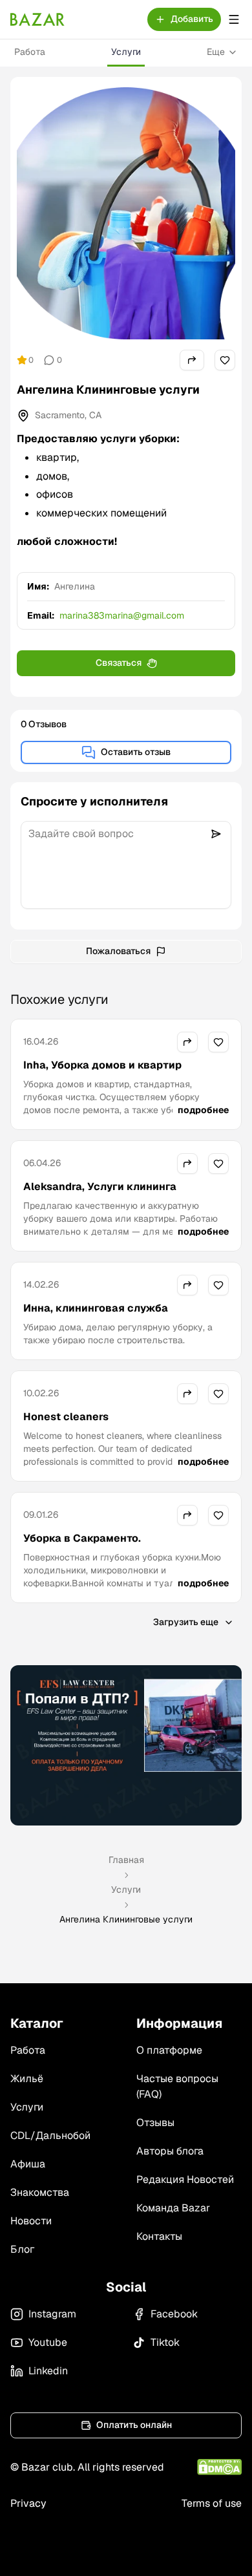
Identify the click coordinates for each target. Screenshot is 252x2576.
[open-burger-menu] (234, 19)
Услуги (126, 52)
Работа (30, 52)
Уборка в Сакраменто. (82, 1538)
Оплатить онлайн (134, 2425)
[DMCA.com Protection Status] (219, 2467)
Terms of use (212, 2503)
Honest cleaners (66, 1417)
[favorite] (225, 360)
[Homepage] (37, 19)
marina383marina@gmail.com (122, 615)
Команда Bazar (173, 2208)
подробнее (203, 1110)
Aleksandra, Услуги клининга (100, 1187)
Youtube (48, 2342)
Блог (22, 2249)
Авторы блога (170, 2151)
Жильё (27, 2079)
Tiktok (165, 2342)
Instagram (52, 2314)
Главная (126, 1860)
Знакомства (40, 2192)
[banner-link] (126, 1745)
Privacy (28, 2503)
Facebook (174, 2314)
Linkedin (48, 2371)
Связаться (119, 663)
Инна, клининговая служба (96, 1308)
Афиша (28, 2164)
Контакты (159, 2236)
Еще (216, 52)
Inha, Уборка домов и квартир (102, 1065)
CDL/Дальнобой (50, 2135)
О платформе (169, 2050)
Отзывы (155, 2123)
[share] (192, 360)
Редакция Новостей (185, 2179)
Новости (31, 2221)
